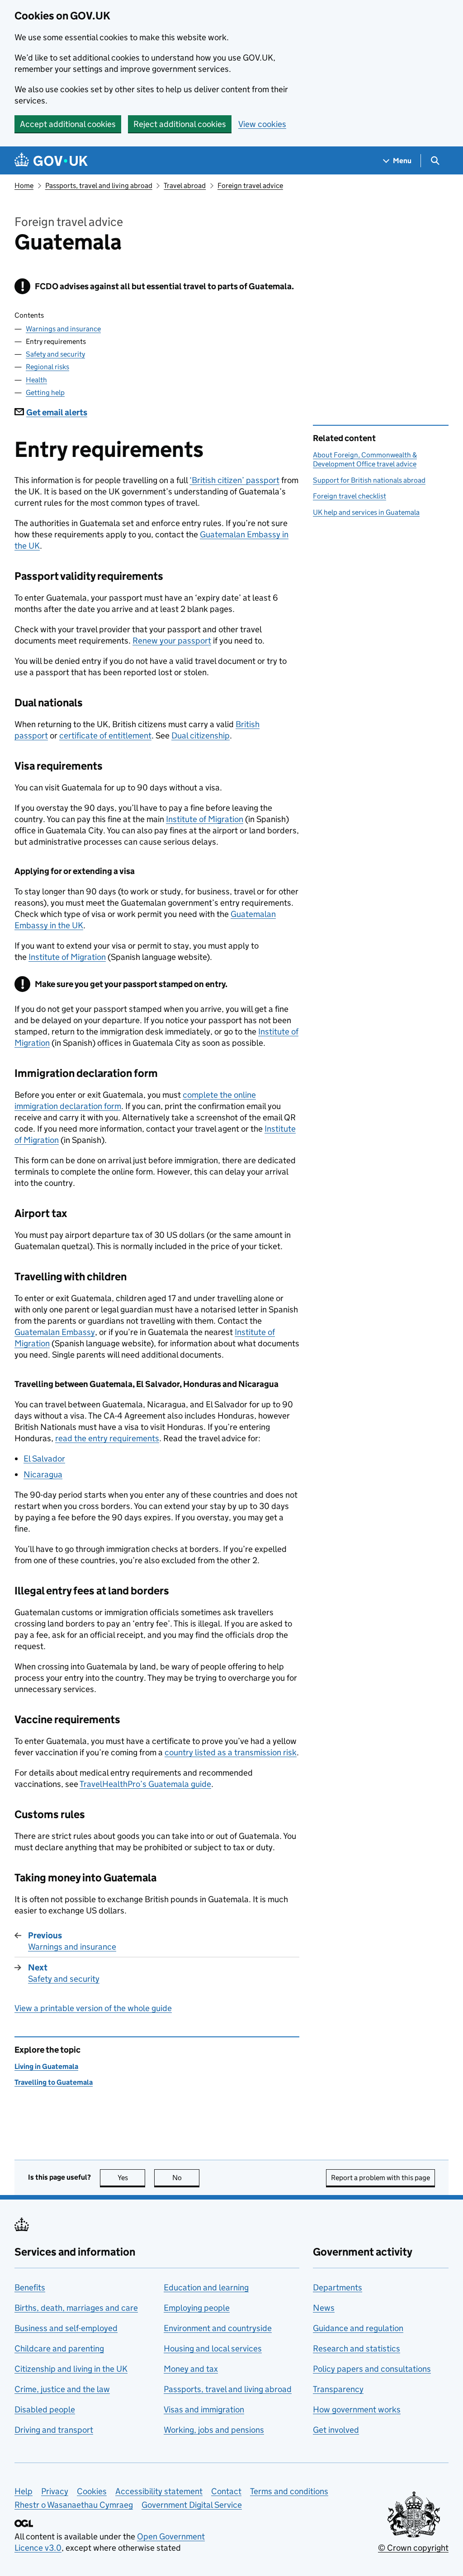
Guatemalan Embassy (55, 1332)
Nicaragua (43, 1474)
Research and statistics (357, 2348)
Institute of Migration (205, 819)
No (186, 2178)
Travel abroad (185, 186)
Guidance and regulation (358, 2328)
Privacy (55, 2491)
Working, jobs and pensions (214, 2430)
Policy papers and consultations (372, 2369)
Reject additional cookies (180, 124)
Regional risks (47, 367)
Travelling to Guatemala (54, 2082)
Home (24, 186)
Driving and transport (54, 2430)
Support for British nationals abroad (369, 480)
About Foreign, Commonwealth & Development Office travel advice (365, 459)
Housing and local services (213, 2348)
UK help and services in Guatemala (366, 512)
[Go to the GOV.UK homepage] (51, 161)
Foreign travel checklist (350, 496)
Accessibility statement (159, 2491)
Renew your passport (172, 641)
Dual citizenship (201, 736)
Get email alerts (57, 412)
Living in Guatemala (46, 2066)
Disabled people (45, 2409)
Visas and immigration (204, 2409)
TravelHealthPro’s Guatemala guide (145, 1784)
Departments (338, 2287)
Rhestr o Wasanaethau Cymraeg (74, 2505)
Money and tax (191, 2369)
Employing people (197, 2308)
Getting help (45, 393)
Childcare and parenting (59, 2348)
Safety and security (55, 354)
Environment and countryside (218, 2328)
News (324, 2308)
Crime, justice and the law (62, 2389)
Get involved (336, 2430)
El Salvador (44, 1459)
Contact (226, 2491)
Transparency (338, 2389)
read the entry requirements (107, 1438)
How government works (357, 2409)
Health (36, 380)
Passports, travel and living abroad (99, 186)
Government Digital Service (192, 2505)
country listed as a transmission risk (231, 1752)
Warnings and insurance (63, 329)
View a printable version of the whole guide (93, 2008)
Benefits (30, 2287)
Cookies (92, 2491)
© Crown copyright (413, 2548)
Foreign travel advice (250, 186)
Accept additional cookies (68, 124)
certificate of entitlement (105, 736)
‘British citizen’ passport (234, 480)
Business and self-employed (66, 2328)
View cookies (262, 124)
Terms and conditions (289, 2491)
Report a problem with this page (380, 2178)
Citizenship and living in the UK (71, 2369)
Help (24, 2491)
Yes (131, 2178)
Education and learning (206, 2287)
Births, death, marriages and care (76, 2308)
